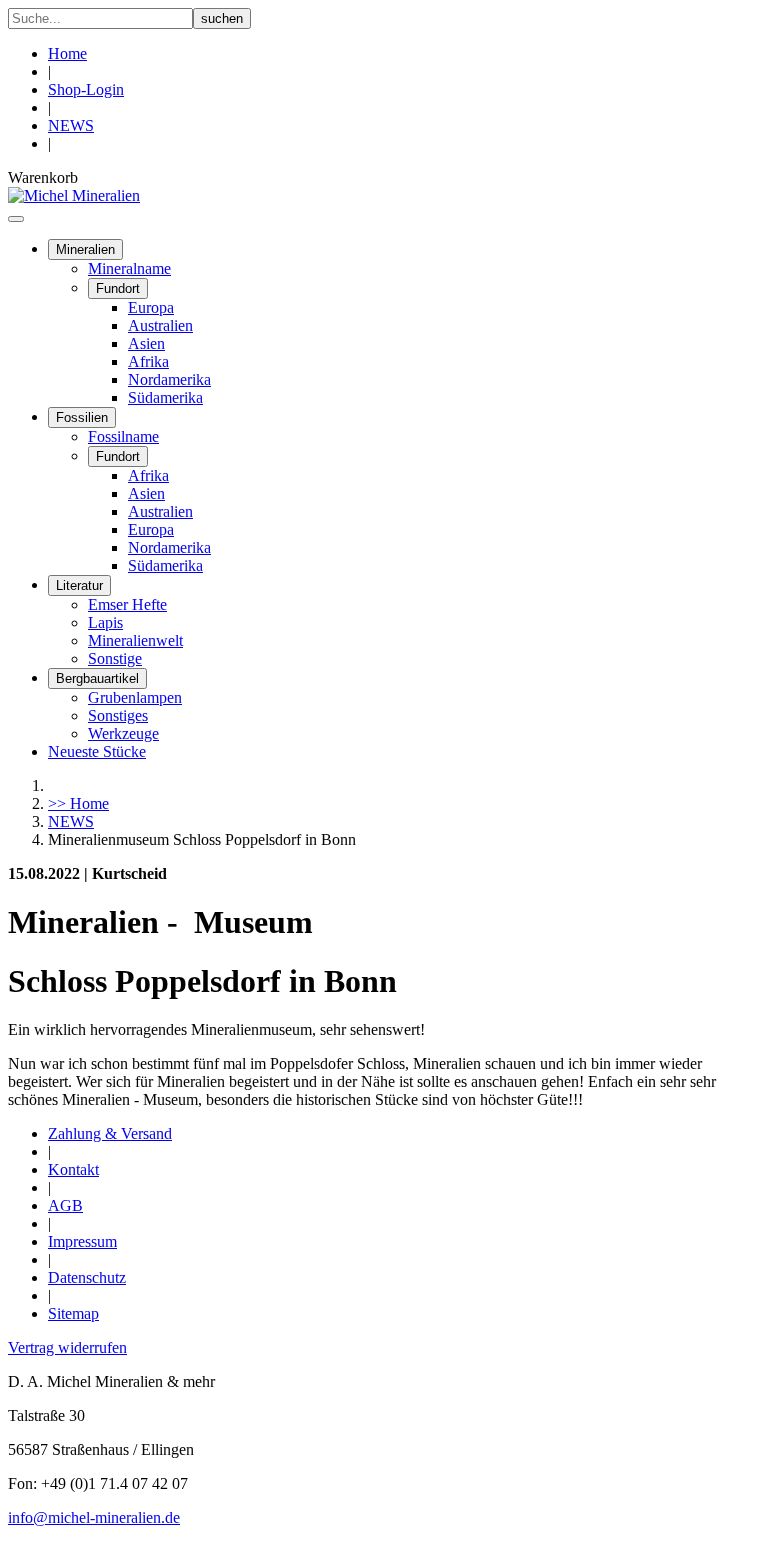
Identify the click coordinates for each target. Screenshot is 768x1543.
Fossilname (123, 436)
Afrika (148, 361)
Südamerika (165, 397)
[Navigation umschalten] (16, 219)
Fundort (118, 288)
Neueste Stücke (97, 751)
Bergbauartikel (97, 678)
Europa (151, 307)
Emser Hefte (127, 604)
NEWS (71, 125)
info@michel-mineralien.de (94, 1517)
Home (67, 53)
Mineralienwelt (135, 640)
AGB (65, 1205)
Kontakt (73, 1169)
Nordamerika (169, 379)
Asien (146, 343)
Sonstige (115, 658)
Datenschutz (87, 1277)
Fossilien (82, 417)
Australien (160, 325)
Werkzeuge (123, 733)
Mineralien (85, 249)
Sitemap (73, 1313)
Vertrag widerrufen (67, 1347)
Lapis (105, 622)
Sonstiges (118, 715)
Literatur (79, 585)
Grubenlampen (135, 697)
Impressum (82, 1241)
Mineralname (129, 268)
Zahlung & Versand (110, 1133)
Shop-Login (86, 89)
